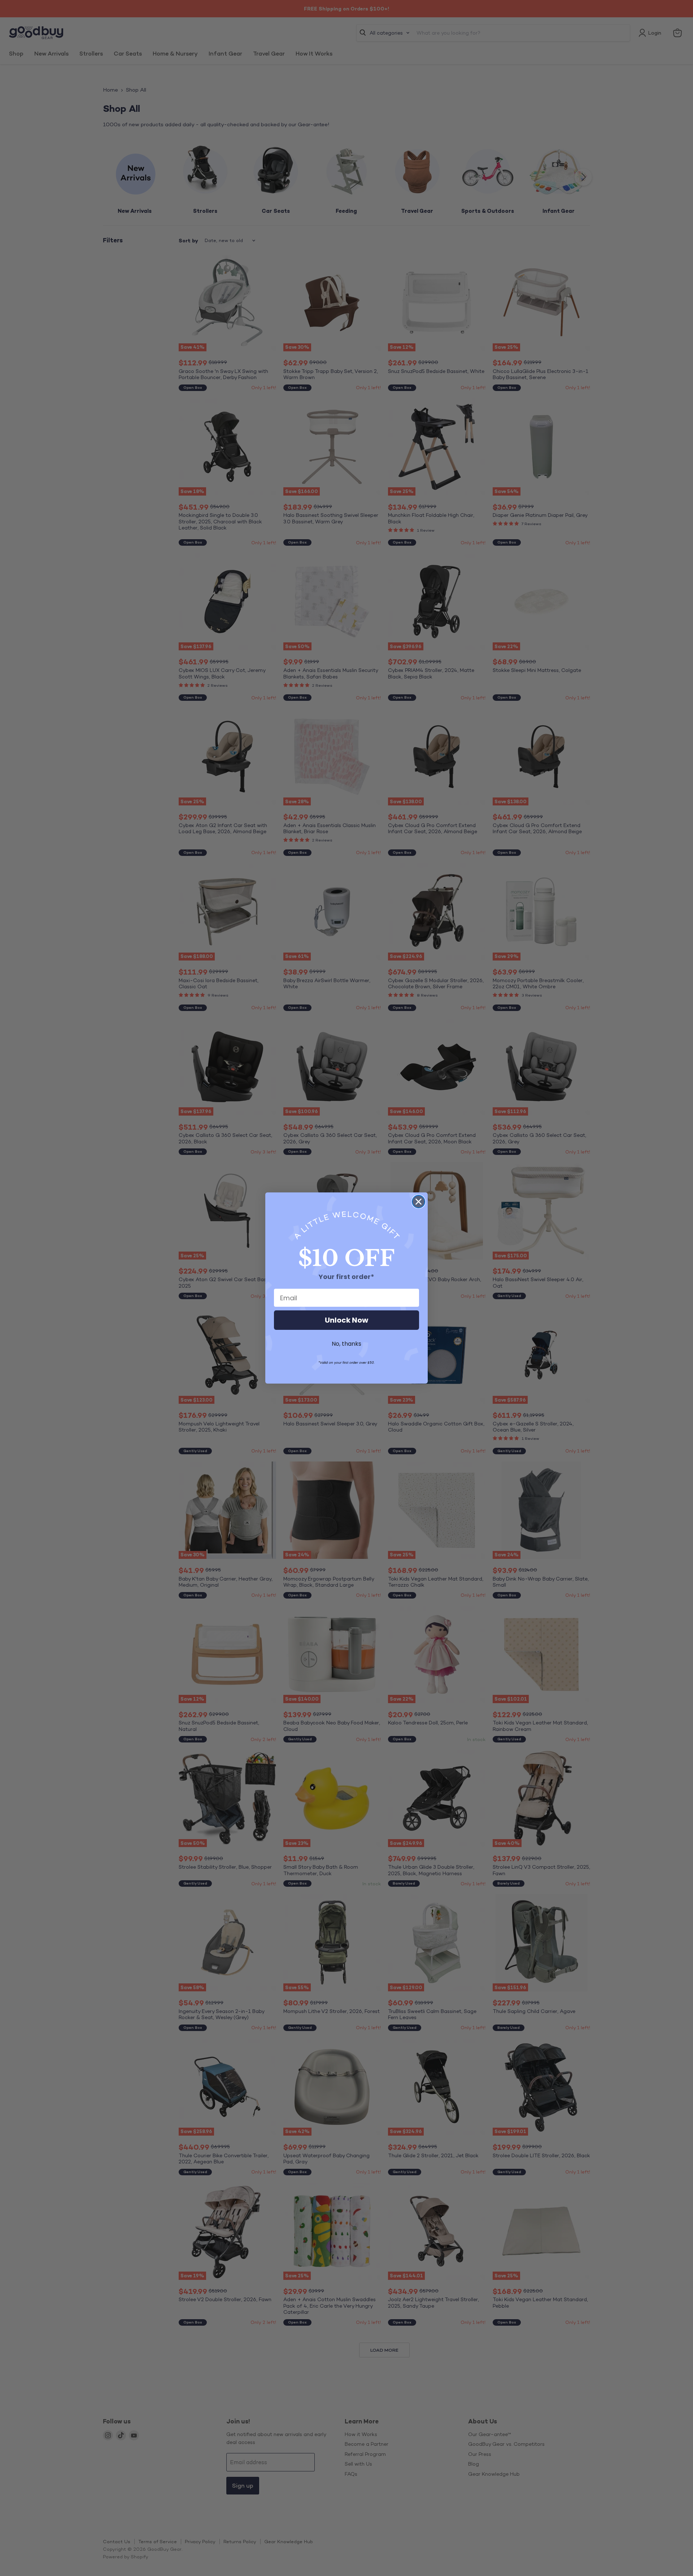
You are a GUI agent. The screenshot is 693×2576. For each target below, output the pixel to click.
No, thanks (346, 1344)
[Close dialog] (419, 1202)
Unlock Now (346, 1320)
